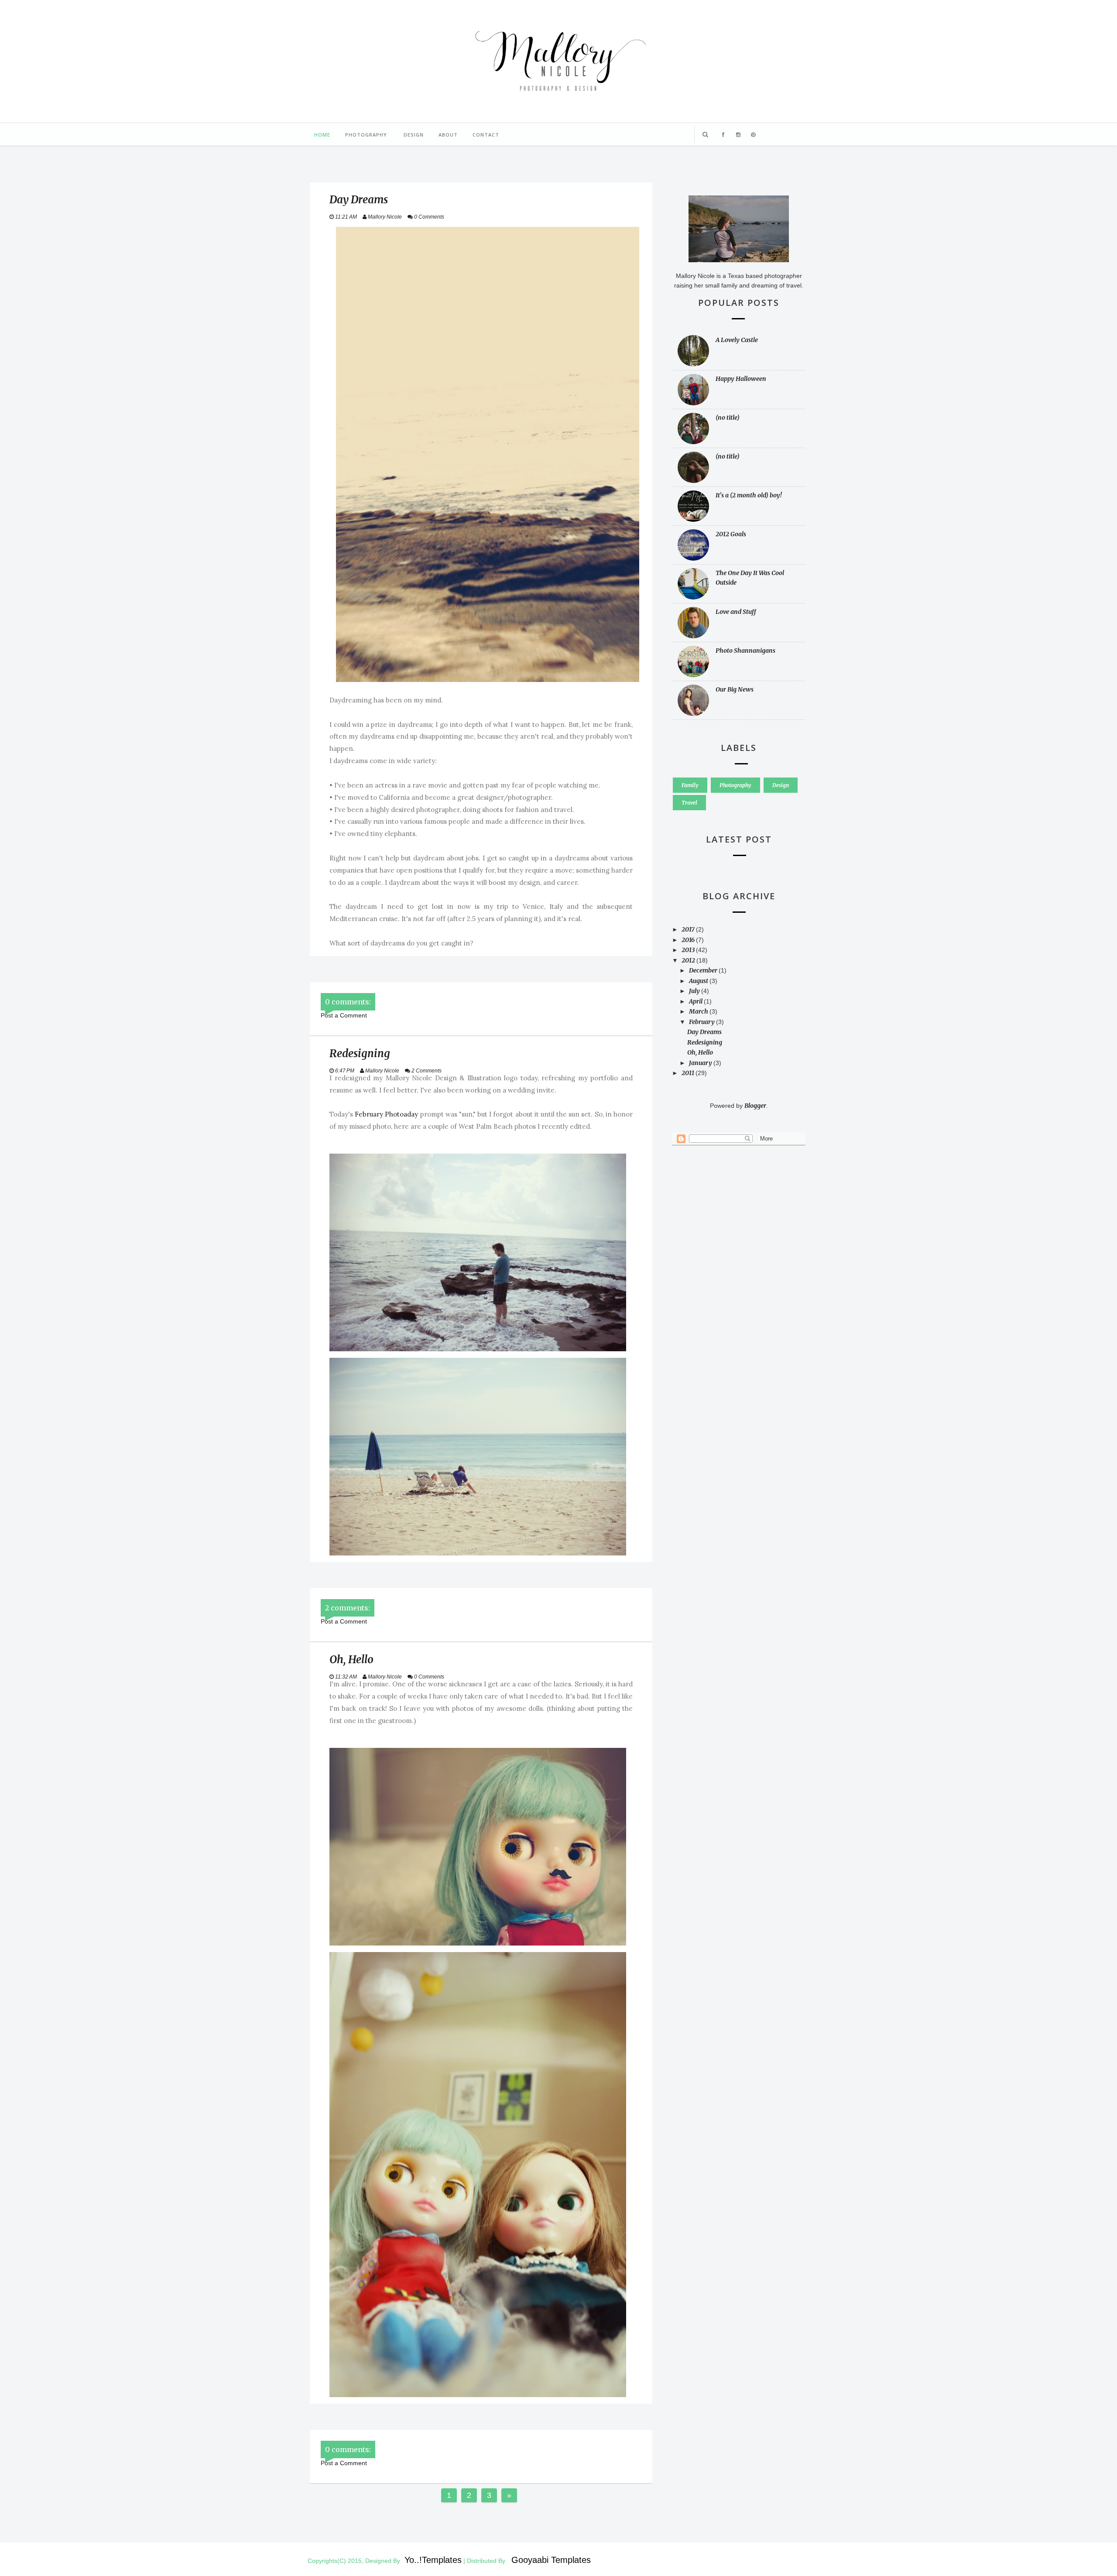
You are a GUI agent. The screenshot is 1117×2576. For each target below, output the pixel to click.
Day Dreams (704, 1032)
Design (414, 135)
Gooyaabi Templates (551, 2560)
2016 (689, 940)
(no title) (728, 418)
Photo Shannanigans (745, 651)
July (695, 991)
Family (690, 785)
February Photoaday (386, 1114)
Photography (366, 135)
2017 (689, 929)
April (696, 1001)
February (702, 1022)
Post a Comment (344, 1015)
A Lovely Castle (737, 340)
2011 (689, 1073)
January (701, 1063)
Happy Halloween (741, 379)
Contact (486, 135)
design (781, 785)
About (448, 135)
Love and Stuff (736, 612)
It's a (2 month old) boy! (749, 495)
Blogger (755, 1106)
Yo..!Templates (433, 2560)
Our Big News (735, 689)
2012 (689, 960)
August (699, 981)
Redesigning (705, 1042)
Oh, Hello (700, 1052)
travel (689, 803)
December (704, 970)
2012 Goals (731, 534)
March (699, 1011)
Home (322, 135)
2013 (689, 950)
